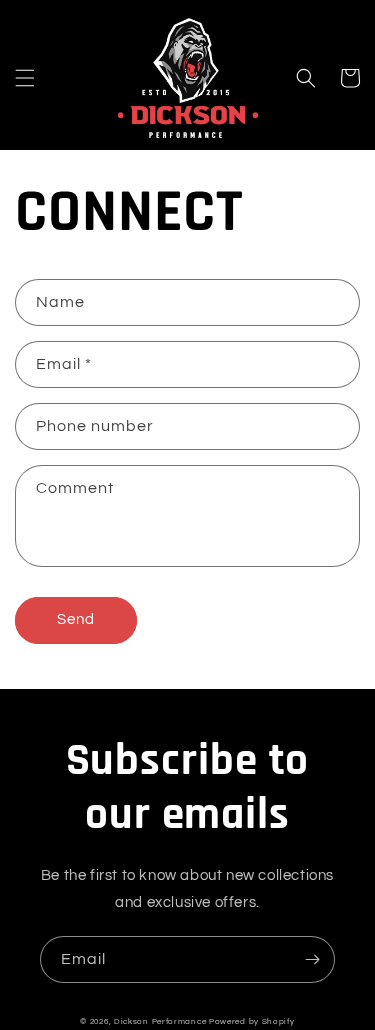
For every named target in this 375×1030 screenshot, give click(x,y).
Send (76, 619)
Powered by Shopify (252, 1021)
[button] (25, 78)
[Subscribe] (312, 959)
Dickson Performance (160, 1021)
